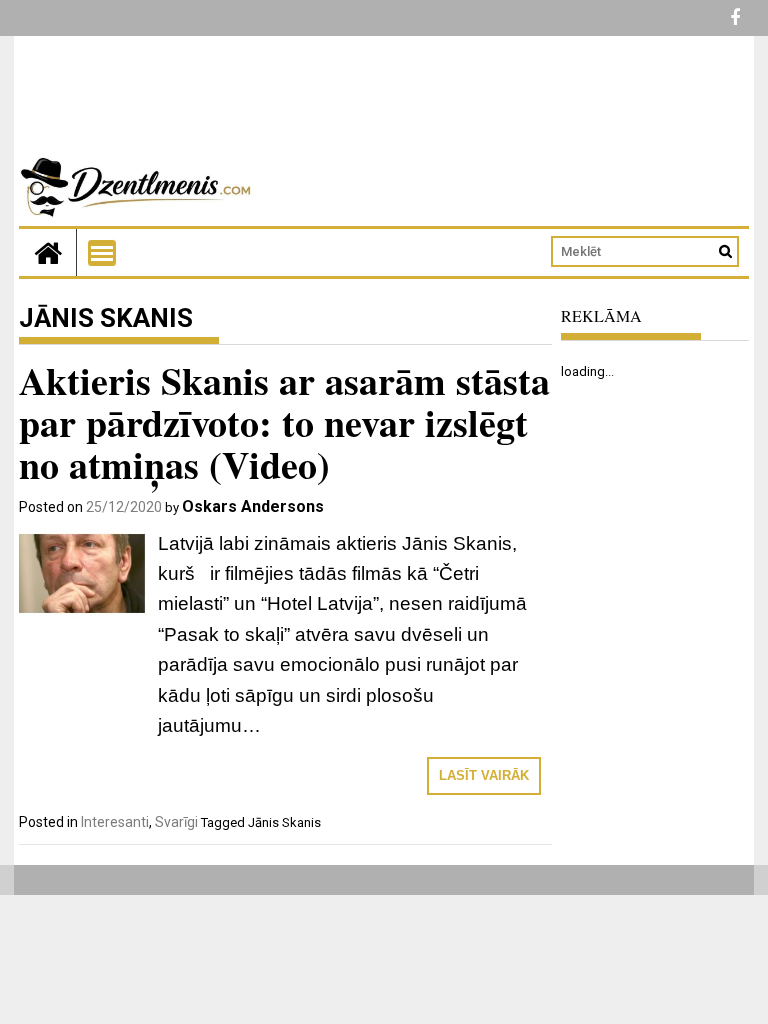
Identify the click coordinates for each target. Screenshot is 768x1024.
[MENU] (102, 253)
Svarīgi (176, 822)
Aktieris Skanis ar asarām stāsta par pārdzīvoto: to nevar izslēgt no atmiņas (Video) (284, 422)
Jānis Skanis (284, 822)
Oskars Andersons (253, 506)
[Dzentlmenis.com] (48, 252)
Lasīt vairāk (484, 775)
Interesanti (115, 822)
